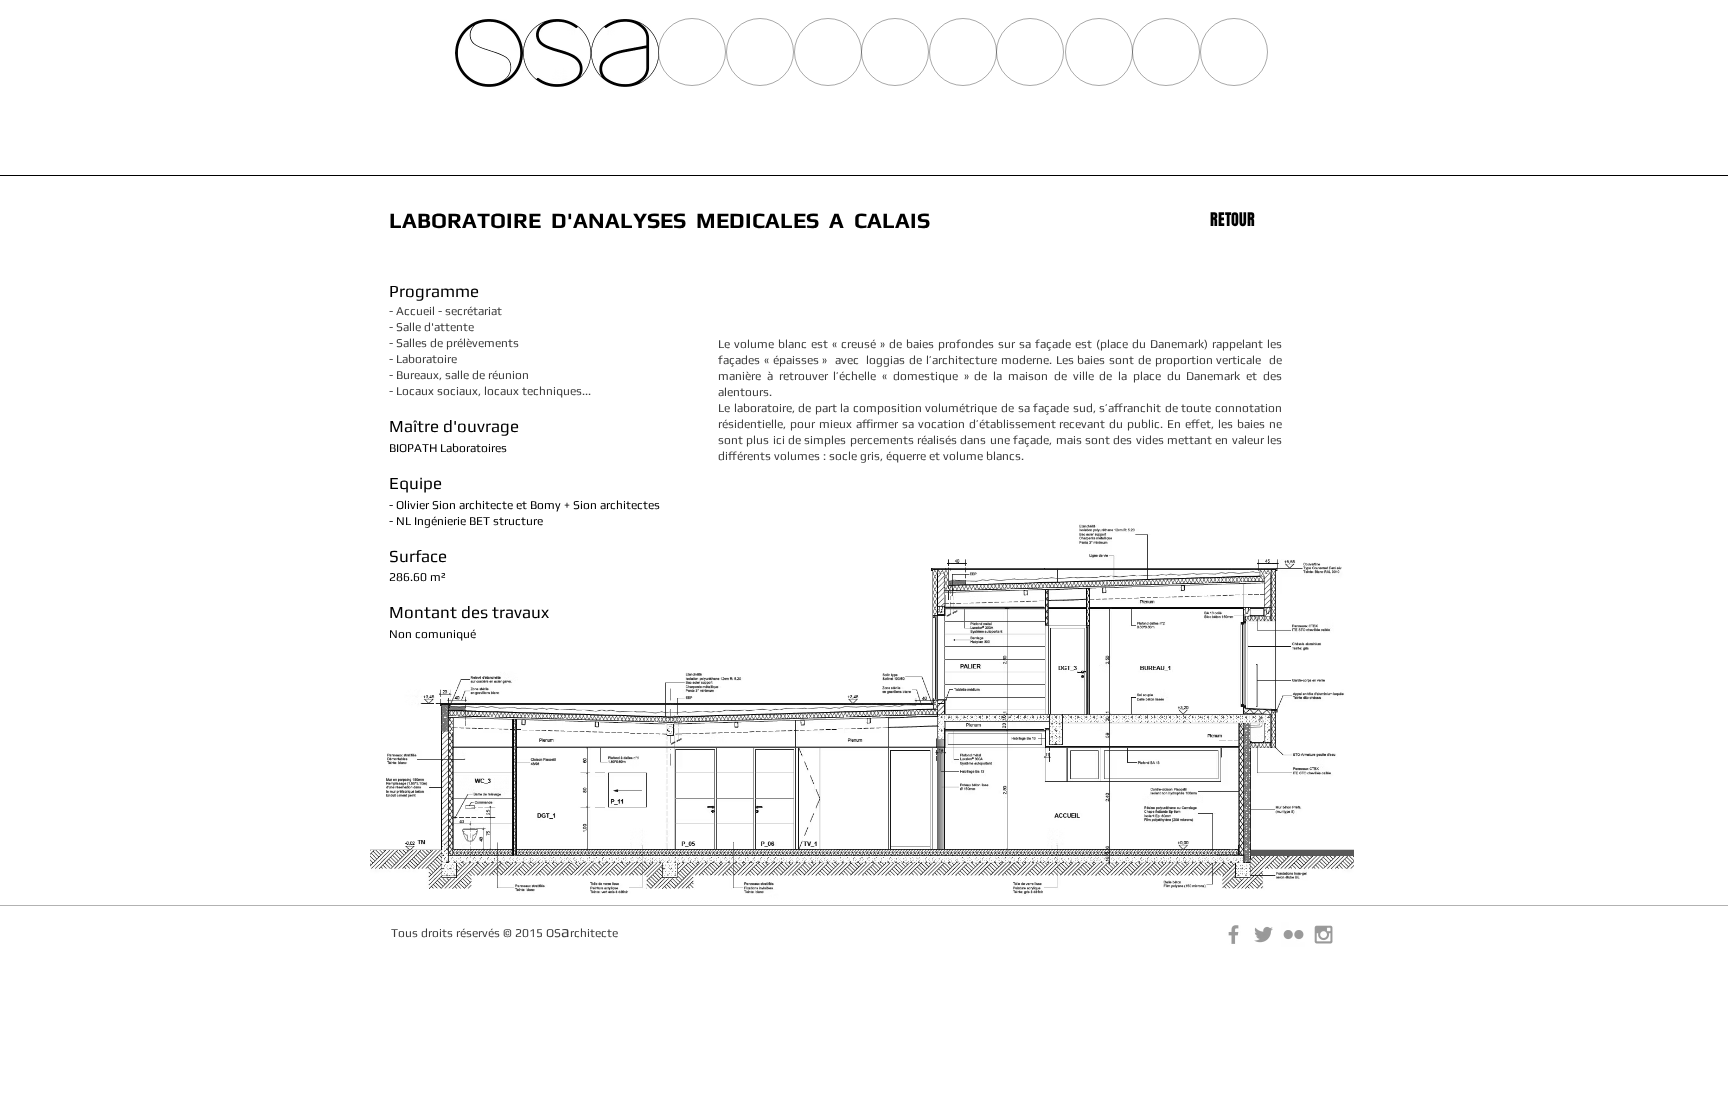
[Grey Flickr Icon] (1293, 934)
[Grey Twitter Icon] (1263, 934)
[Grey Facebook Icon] (1233, 934)
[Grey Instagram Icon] (1323, 934)
